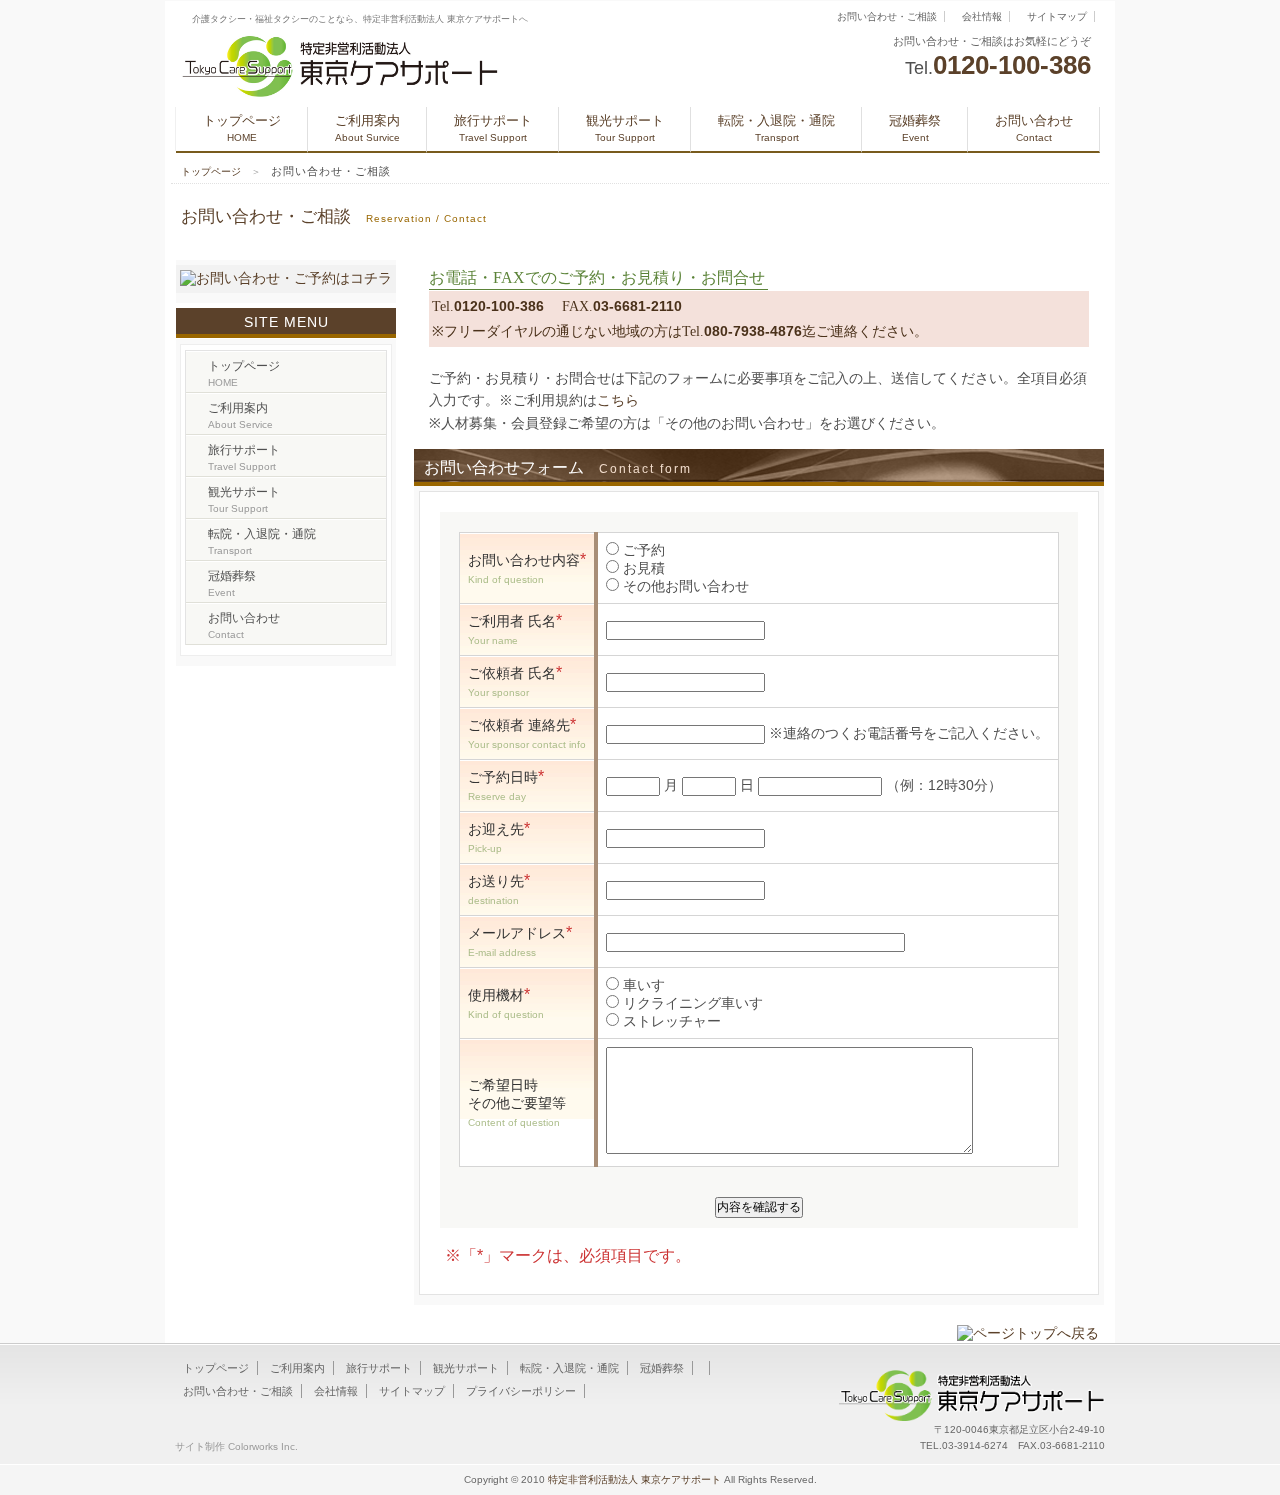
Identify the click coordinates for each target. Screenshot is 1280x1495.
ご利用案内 (367, 128)
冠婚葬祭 (915, 128)
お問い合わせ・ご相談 (887, 16)
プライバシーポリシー (521, 1391)
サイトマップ (1057, 16)
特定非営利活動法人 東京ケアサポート (634, 1479)
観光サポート (625, 128)
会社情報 (982, 16)
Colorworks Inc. (263, 1446)
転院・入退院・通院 (776, 128)
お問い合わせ (1034, 128)
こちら (618, 400)
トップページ (242, 128)
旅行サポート (493, 128)
